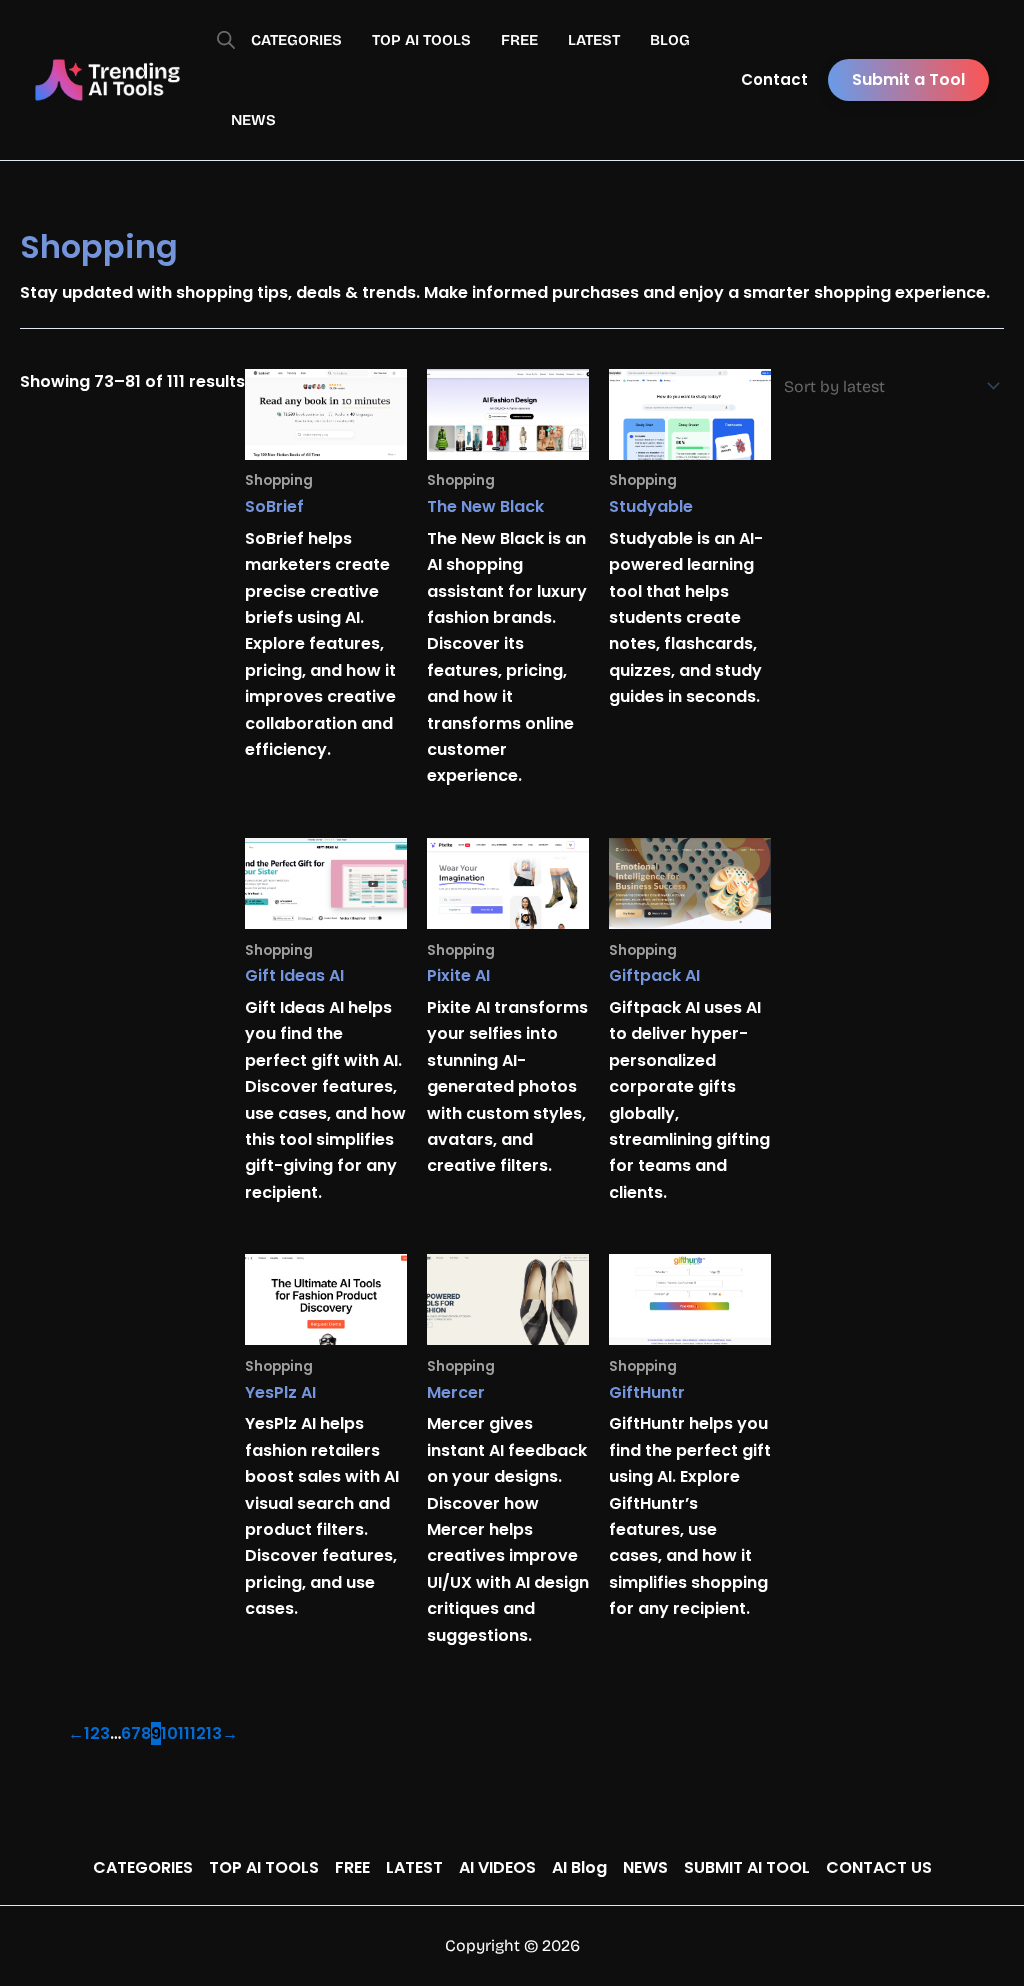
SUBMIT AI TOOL (747, 1867)
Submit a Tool (908, 79)
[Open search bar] (226, 40)
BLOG (670, 40)
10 (169, 1733)
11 (184, 1733)
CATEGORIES (296, 40)
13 (214, 1733)
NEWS (253, 120)
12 (198, 1733)
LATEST (594, 40)
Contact (774, 79)
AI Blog (579, 1867)
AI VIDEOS (497, 1867)
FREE (519, 40)
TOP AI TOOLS (421, 40)
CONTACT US (879, 1867)
